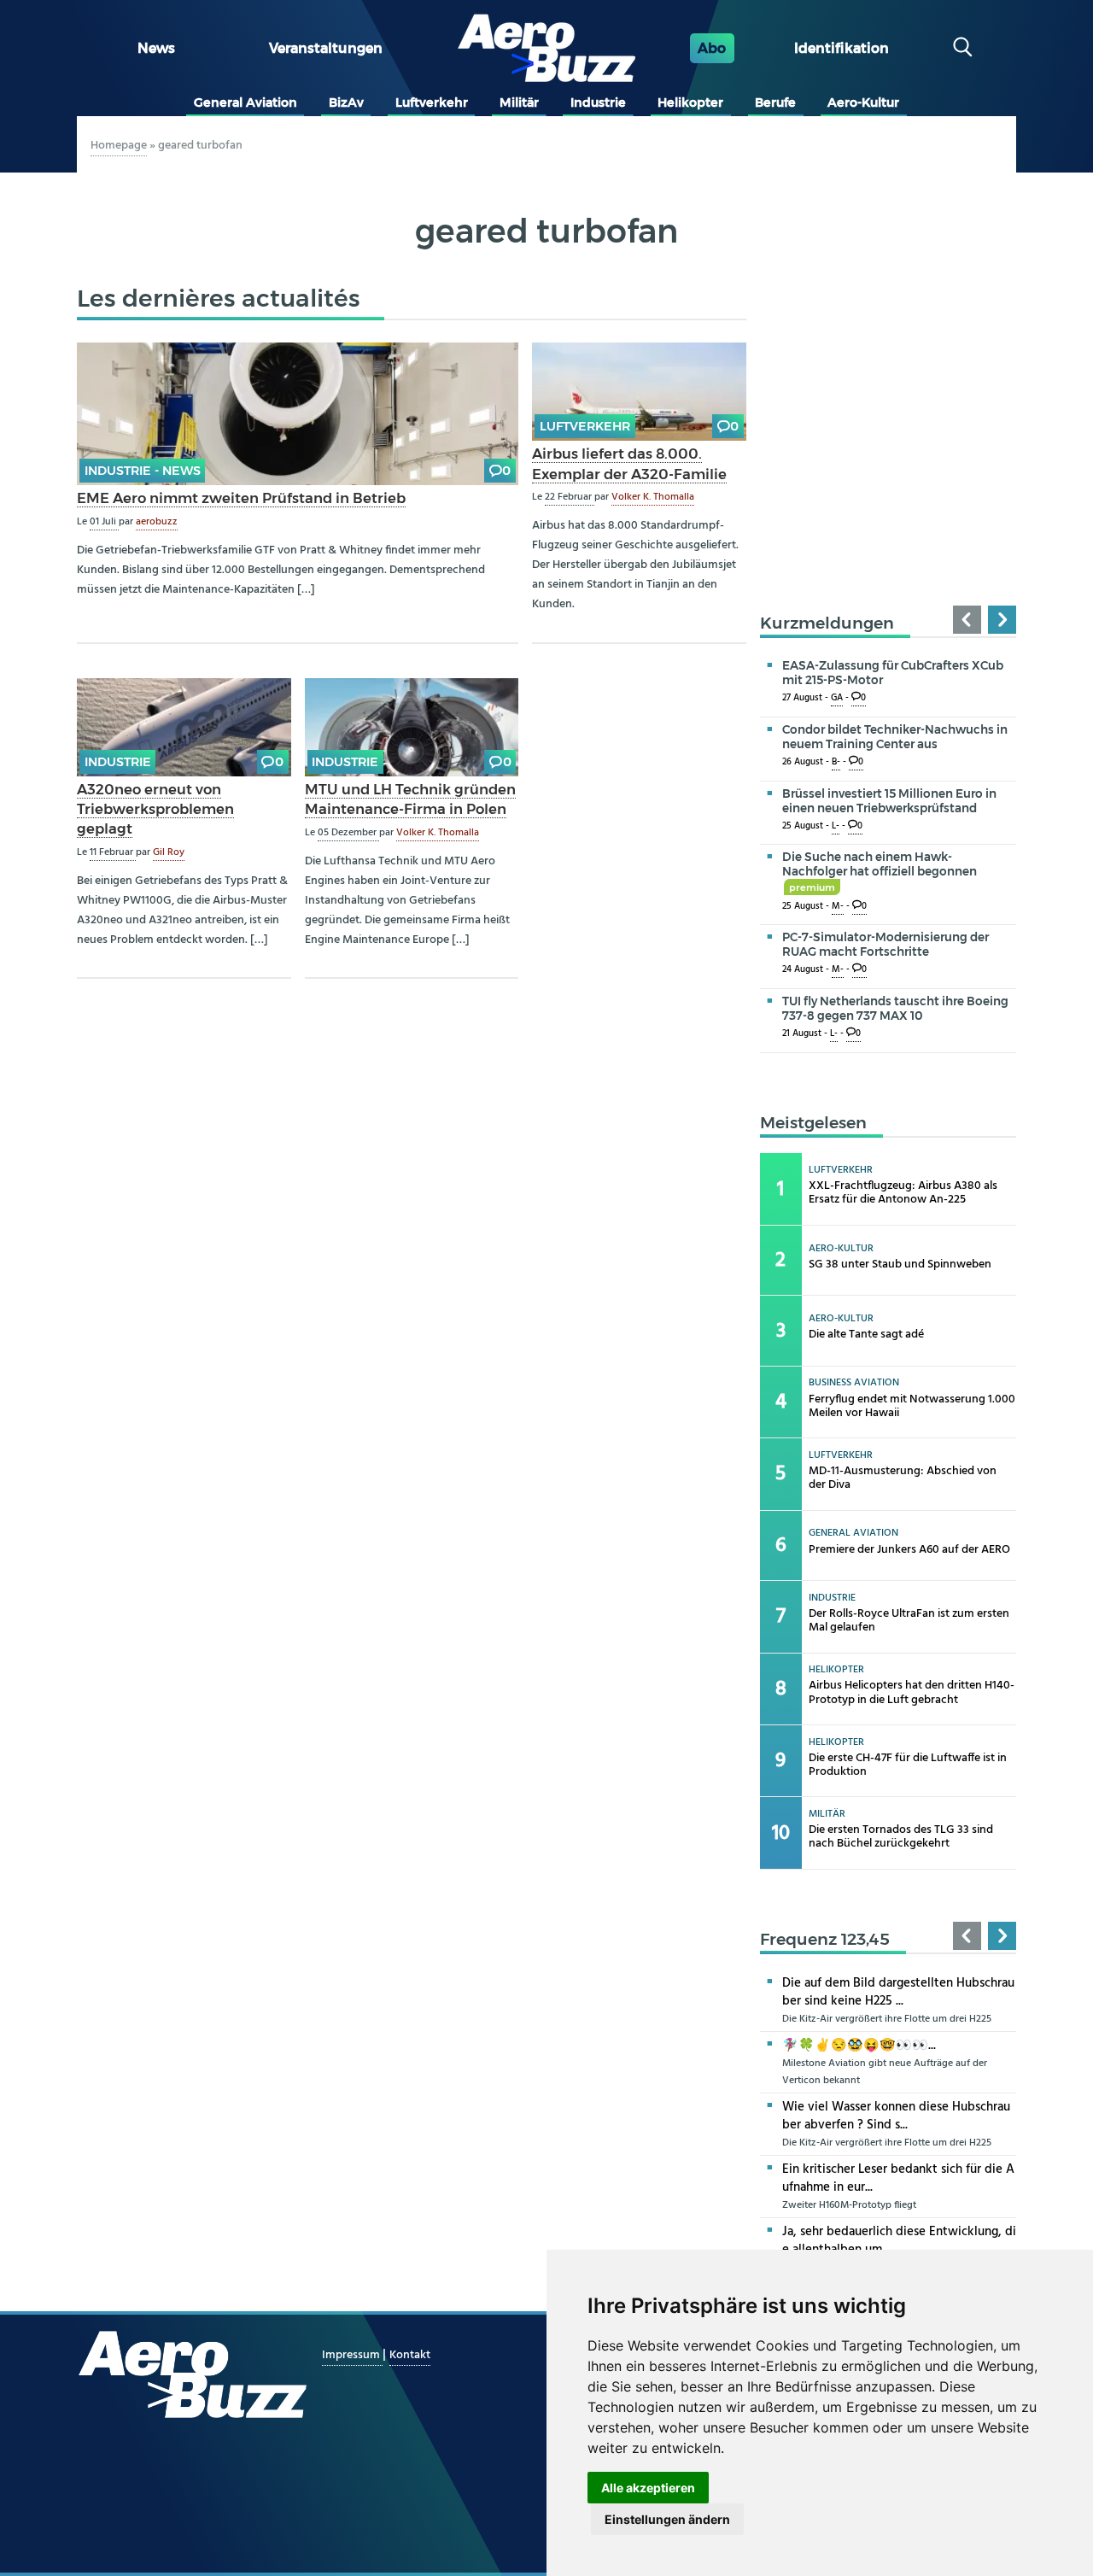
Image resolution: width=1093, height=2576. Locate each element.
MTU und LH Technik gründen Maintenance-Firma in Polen (410, 799)
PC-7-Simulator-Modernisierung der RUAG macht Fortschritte (886, 944)
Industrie (598, 102)
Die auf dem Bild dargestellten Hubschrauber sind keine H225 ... (898, 1992)
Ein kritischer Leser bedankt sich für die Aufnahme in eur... (898, 2178)
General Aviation (245, 102)
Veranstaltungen (326, 48)
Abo (712, 48)
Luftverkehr (432, 102)
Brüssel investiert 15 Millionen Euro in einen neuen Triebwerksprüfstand (889, 801)
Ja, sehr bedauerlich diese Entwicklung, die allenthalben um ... (899, 2241)
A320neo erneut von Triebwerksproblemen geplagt (155, 809)
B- (836, 762)
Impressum (352, 2355)
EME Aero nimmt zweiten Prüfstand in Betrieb (241, 498)
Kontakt (410, 2355)
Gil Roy (169, 852)
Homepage (119, 146)
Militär (519, 102)
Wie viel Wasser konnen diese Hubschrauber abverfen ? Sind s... (896, 2116)
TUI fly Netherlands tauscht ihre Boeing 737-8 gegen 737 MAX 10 (895, 1008)
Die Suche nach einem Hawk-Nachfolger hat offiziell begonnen (880, 871)
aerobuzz (157, 522)
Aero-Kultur (863, 102)
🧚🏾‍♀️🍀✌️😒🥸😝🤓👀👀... (859, 2046)
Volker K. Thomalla (653, 497)
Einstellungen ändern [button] (667, 2519)
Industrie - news (143, 471)
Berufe (775, 102)
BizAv (346, 102)
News (156, 48)
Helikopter (690, 102)
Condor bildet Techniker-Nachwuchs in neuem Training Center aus (895, 737)
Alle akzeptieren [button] (648, 2488)
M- (838, 907)
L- (836, 826)
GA (837, 698)
